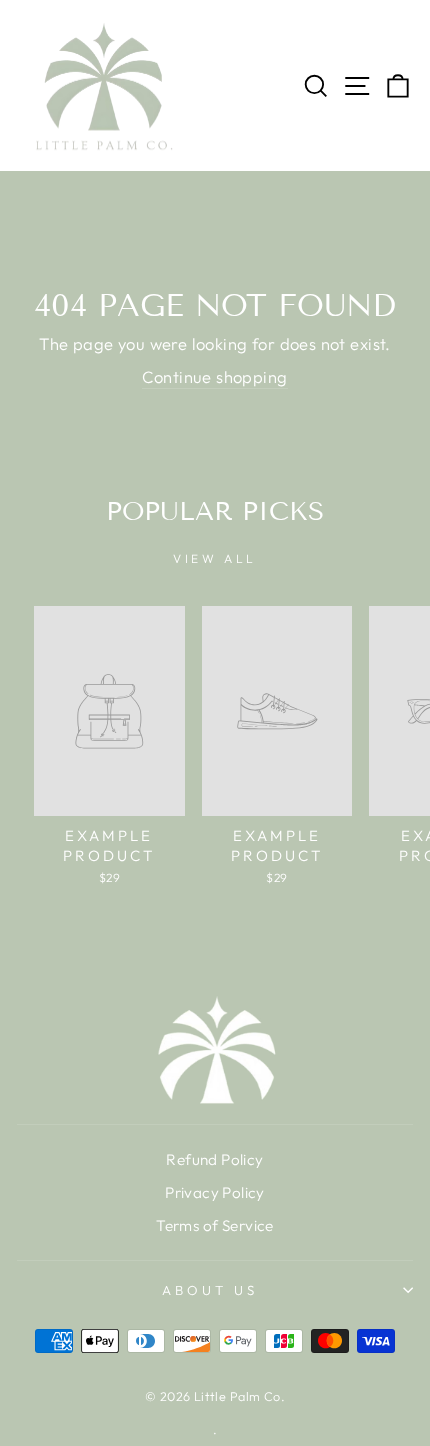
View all (215, 558)
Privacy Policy (215, 1192)
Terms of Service (215, 1225)
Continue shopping (214, 376)
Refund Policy (214, 1159)
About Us (210, 1290)
